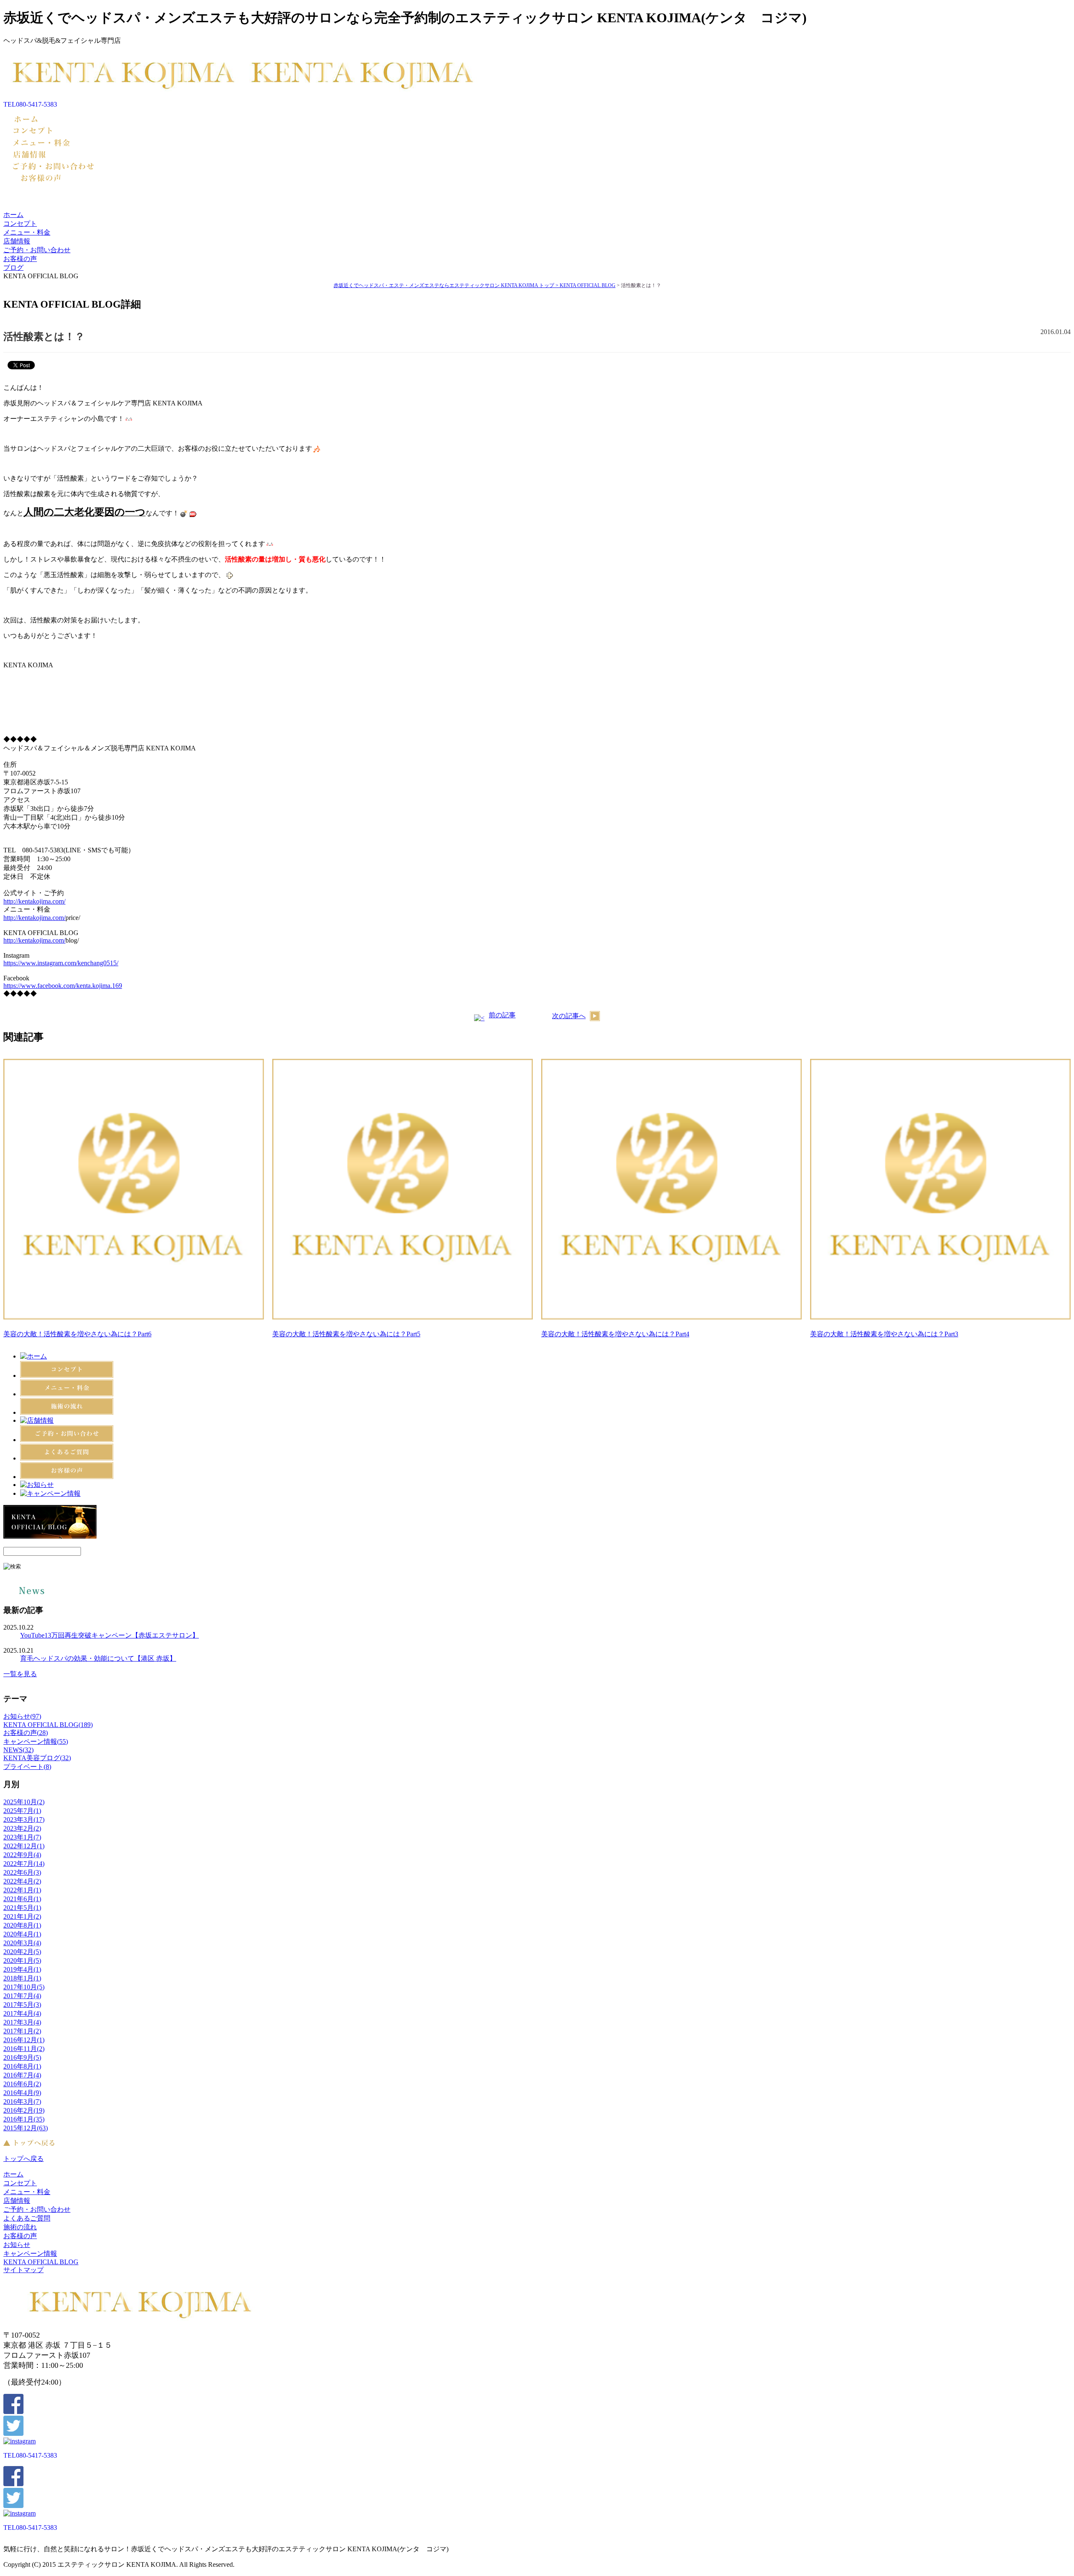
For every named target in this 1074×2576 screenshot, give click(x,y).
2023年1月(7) (22, 1837)
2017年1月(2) (22, 2031)
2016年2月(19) (24, 2110)
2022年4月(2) (22, 1881)
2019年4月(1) (22, 1969)
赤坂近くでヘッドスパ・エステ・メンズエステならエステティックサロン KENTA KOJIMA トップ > (447, 285)
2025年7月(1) (22, 1811)
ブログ (13, 268)
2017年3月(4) (22, 2022)
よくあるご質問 (27, 2218)
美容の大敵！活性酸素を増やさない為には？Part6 (77, 1334)
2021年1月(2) (22, 1916)
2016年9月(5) (22, 2057)
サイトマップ (23, 2270)
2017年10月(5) (24, 1987)
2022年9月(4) (22, 1855)
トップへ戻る (23, 2159)
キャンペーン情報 (30, 2253)
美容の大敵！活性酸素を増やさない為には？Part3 (884, 1334)
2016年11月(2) (24, 2049)
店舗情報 (17, 241)
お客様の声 (20, 259)
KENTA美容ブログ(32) (37, 1758)
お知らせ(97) (22, 1716)
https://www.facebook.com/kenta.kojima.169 (63, 986)
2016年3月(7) (22, 2102)
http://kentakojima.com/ (34, 901)
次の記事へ (569, 1016)
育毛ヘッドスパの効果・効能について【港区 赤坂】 (98, 1658)
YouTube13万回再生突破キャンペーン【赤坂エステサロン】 (109, 1635)
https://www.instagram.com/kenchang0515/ (61, 963)
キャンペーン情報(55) (36, 1741)
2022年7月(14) (24, 1864)
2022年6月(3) (22, 1872)
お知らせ (17, 2245)
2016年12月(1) (24, 2040)
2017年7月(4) (22, 1996)
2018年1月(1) (22, 1978)
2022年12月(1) (24, 1846)
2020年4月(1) (22, 1934)
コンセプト (20, 223)
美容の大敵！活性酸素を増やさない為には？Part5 (346, 1334)
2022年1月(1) (22, 1890)
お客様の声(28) (26, 1733)
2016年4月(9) (22, 2093)
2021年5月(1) (22, 1908)
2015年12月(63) (26, 2128)
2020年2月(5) (22, 1952)
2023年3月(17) (24, 1820)
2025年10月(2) (24, 1802)
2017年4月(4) (22, 2013)
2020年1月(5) (22, 1961)
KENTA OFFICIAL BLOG (588, 285)
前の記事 (502, 1015)
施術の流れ (20, 2227)
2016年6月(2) (22, 2084)
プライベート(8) (27, 1767)
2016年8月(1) (22, 2066)
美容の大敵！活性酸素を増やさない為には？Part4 (615, 1334)
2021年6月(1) (22, 1899)
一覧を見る (20, 1674)
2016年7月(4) (22, 2075)
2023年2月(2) (22, 1828)
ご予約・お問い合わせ (37, 250)
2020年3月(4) (22, 1943)
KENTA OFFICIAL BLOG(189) (48, 1725)
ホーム (13, 215)
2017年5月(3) (22, 2005)
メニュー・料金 (27, 232)
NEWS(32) (18, 1750)
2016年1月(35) (24, 2119)
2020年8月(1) (22, 1925)
